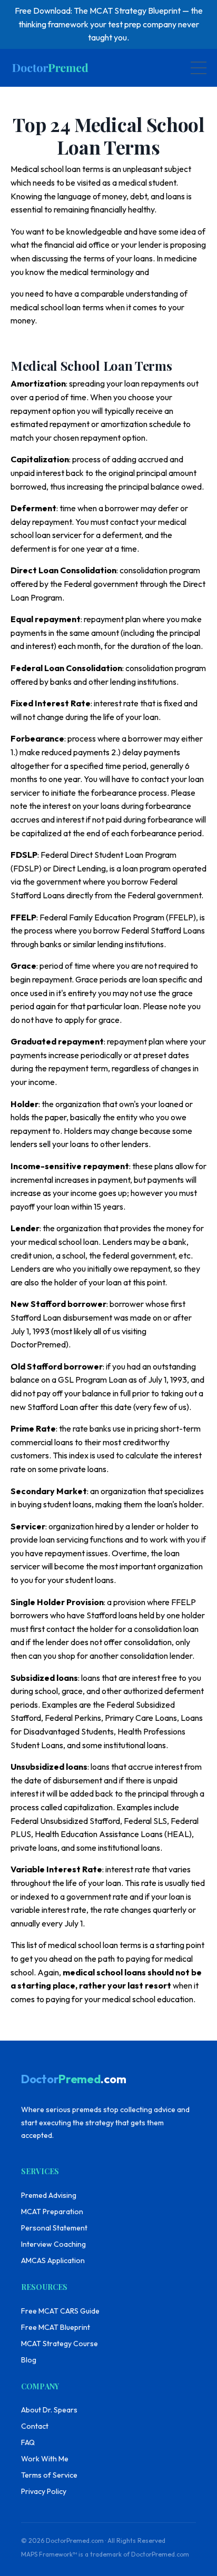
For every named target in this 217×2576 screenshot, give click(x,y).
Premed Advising (49, 2195)
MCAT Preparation (52, 2212)
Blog (29, 2360)
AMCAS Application (53, 2260)
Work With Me (45, 2459)
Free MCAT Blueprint (56, 2327)
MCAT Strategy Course (60, 2344)
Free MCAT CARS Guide (60, 2311)
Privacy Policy (44, 2491)
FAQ (28, 2442)
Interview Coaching (53, 2244)
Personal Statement (54, 2228)
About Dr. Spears (49, 2410)
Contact (35, 2426)
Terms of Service (49, 2475)
